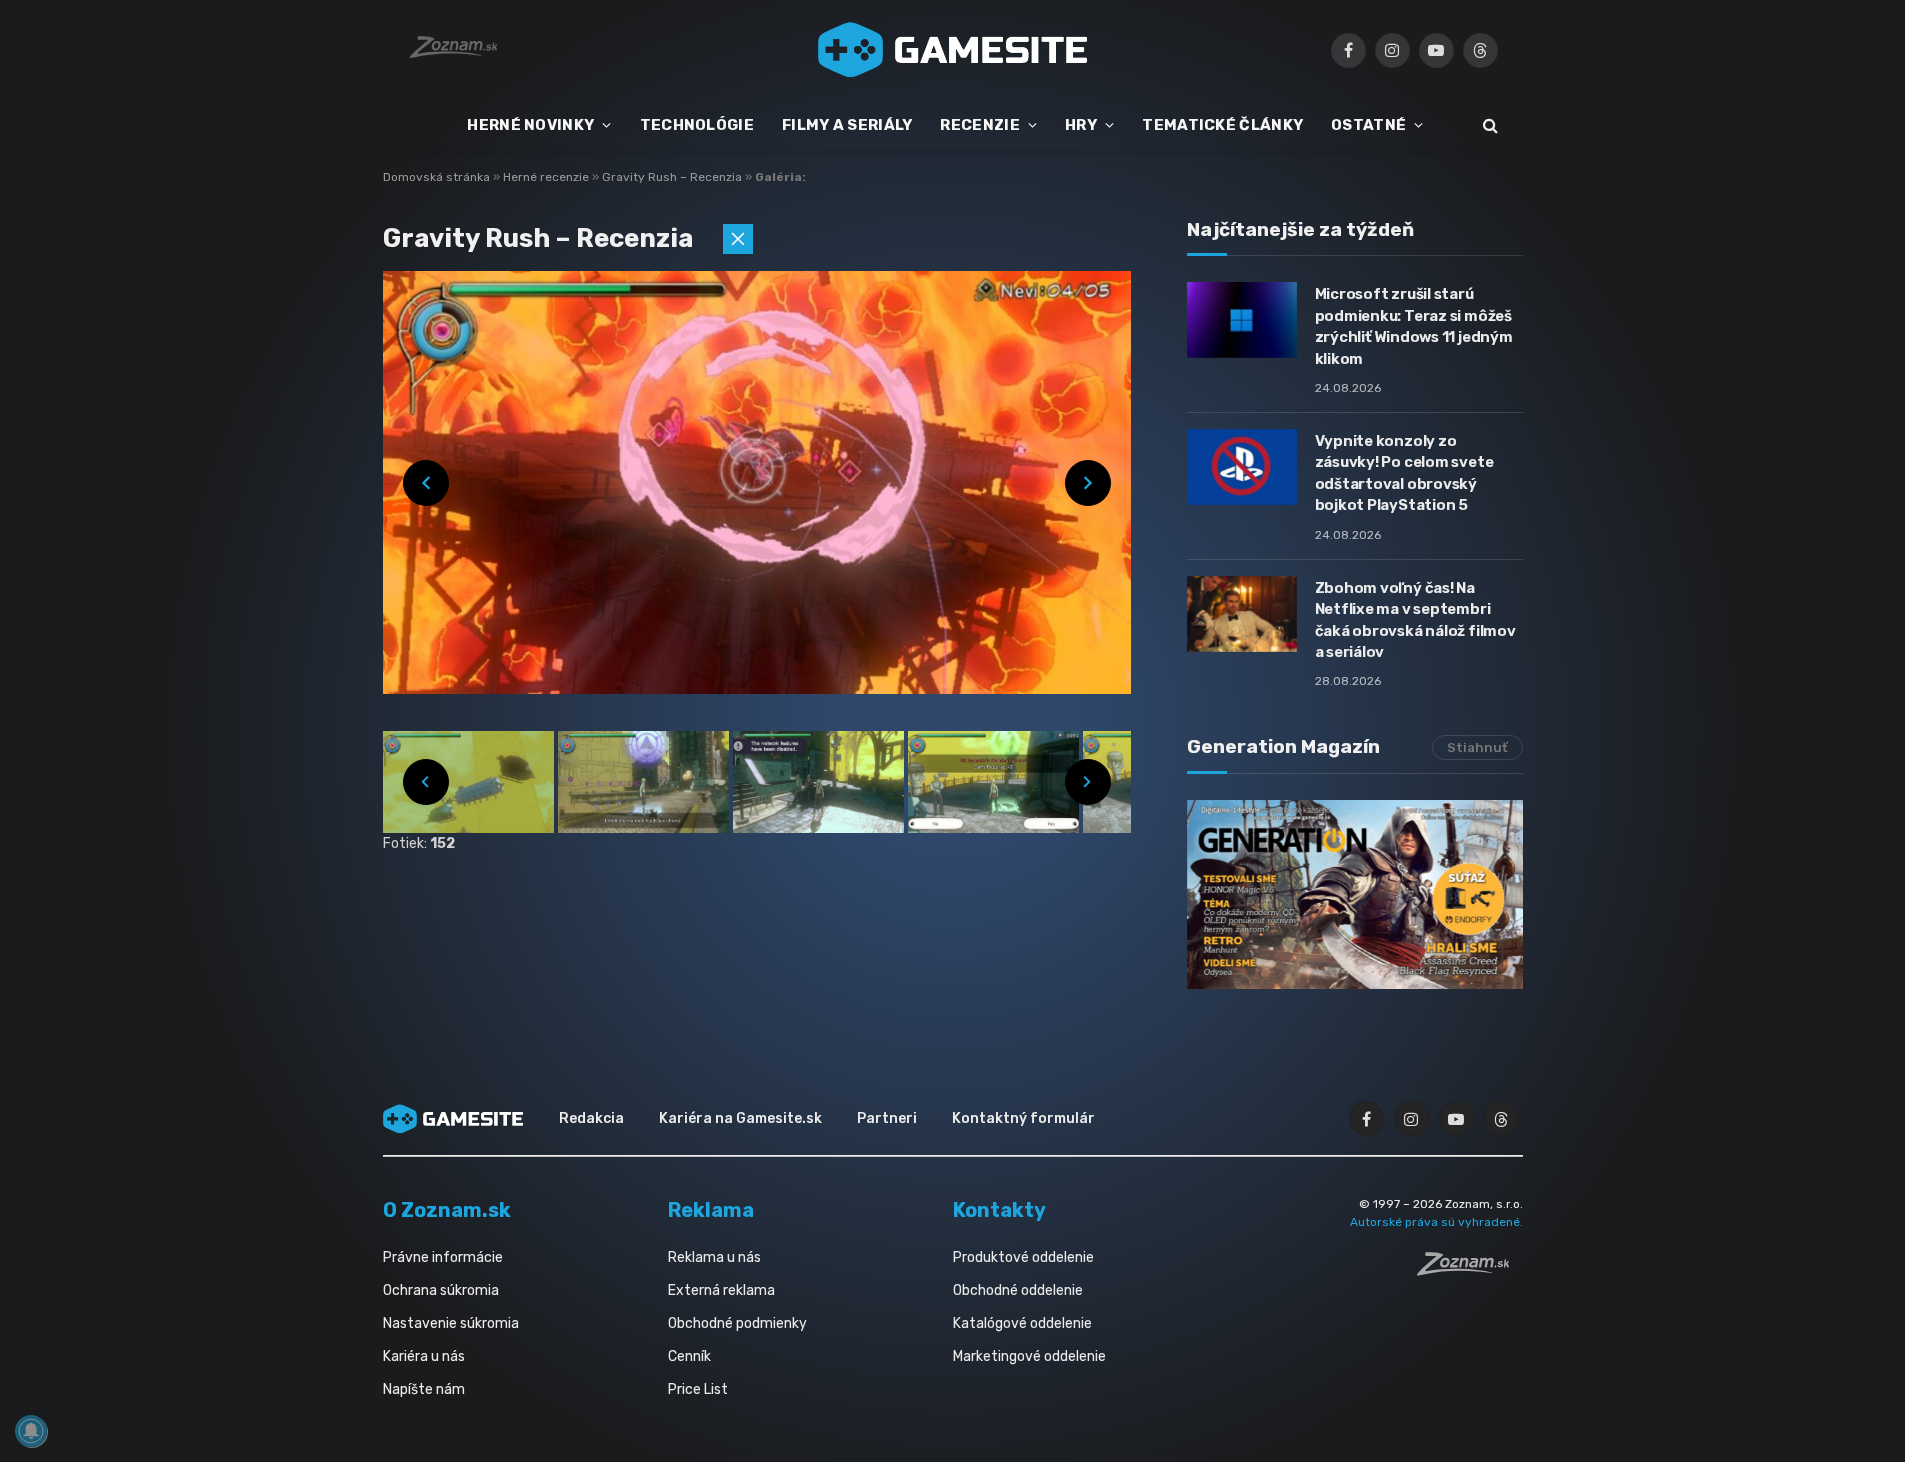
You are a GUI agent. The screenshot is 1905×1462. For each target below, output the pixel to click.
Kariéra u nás (424, 1356)
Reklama (711, 1210)
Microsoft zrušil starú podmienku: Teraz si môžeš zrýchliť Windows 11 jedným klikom (1414, 326)
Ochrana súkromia (441, 1290)
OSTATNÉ (1368, 125)
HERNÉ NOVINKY (530, 125)
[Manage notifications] (31, 1431)
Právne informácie (443, 1257)
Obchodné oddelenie (1018, 1290)
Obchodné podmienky (737, 1323)
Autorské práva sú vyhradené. (1436, 1222)
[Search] (1488, 125)
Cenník (689, 1356)
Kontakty (999, 1210)
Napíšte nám (424, 1389)
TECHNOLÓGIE (697, 125)
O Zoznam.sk (447, 1210)
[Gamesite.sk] (953, 50)
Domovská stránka (436, 177)
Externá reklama (721, 1290)
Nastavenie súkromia (451, 1323)
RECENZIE (979, 125)
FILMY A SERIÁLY (847, 125)
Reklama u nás (714, 1257)
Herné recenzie (547, 177)
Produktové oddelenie (1023, 1257)
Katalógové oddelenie (1022, 1323)
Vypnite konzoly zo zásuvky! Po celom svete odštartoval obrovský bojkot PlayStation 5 (1404, 473)
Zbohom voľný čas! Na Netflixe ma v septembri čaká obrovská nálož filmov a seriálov (1415, 620)
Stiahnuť (1477, 747)
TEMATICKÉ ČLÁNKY (1222, 125)
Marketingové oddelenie (1029, 1356)
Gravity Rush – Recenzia (673, 177)
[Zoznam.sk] (1470, 1270)
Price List (698, 1389)
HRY (1081, 125)
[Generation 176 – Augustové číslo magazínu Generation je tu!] (1355, 894)
